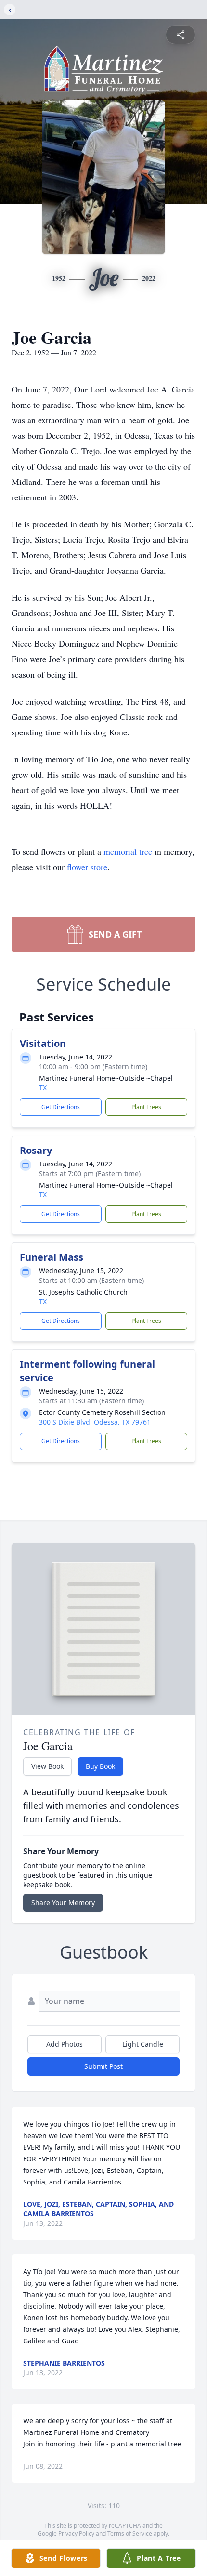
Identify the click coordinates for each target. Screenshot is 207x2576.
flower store (87, 867)
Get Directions (61, 1107)
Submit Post (103, 2066)
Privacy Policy (76, 2533)
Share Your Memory (63, 1903)
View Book (47, 1766)
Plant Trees (146, 1107)
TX (43, 1088)
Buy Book (100, 1766)
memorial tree (128, 851)
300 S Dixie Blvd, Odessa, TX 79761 (95, 1422)
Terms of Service (130, 2533)
